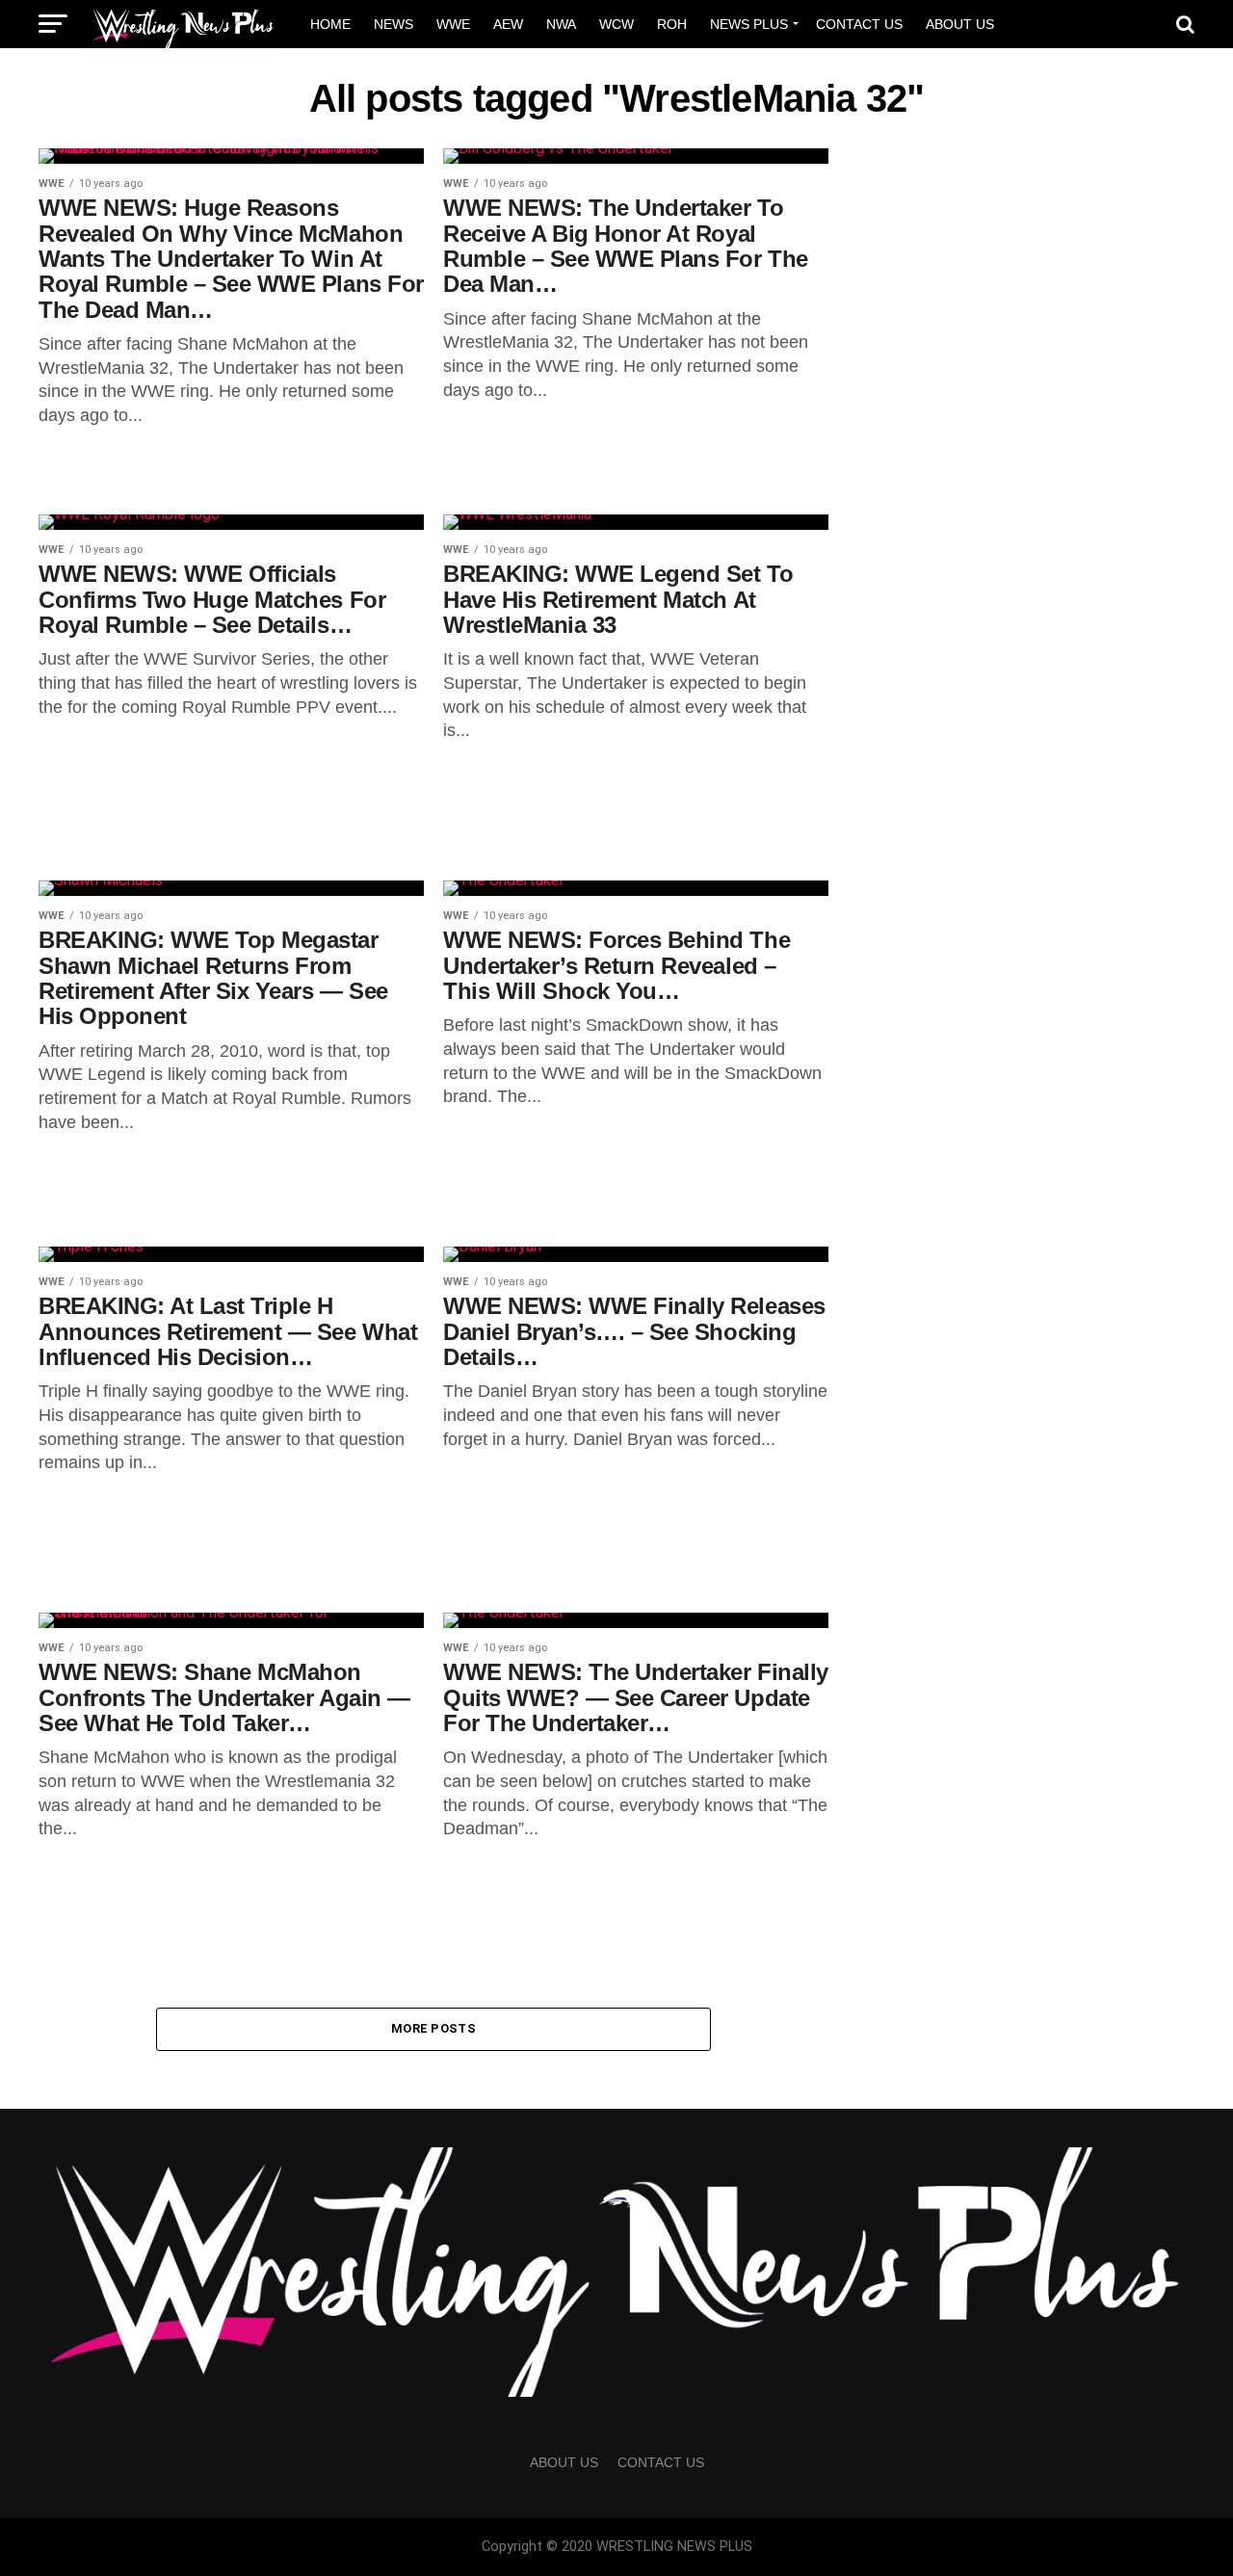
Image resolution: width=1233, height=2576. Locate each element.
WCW (616, 24)
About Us (960, 24)
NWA (561, 24)
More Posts (433, 2028)
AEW (508, 24)
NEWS (394, 24)
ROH (672, 24)
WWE (453, 24)
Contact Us (859, 24)
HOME (330, 24)
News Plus (749, 24)
